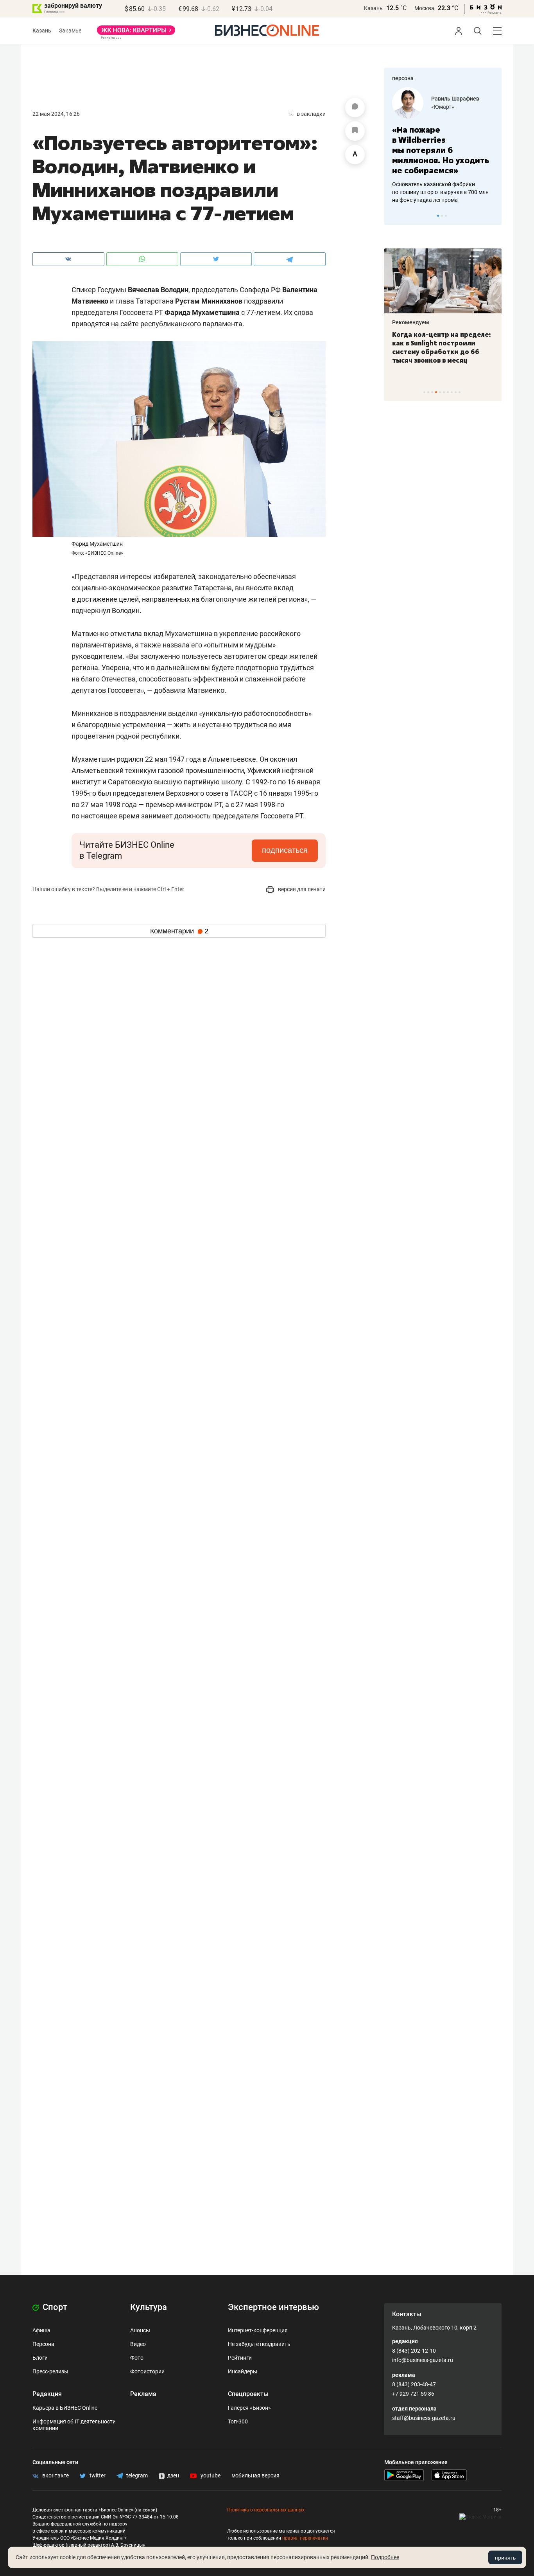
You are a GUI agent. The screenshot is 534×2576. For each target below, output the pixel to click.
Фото (137, 2358)
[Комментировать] (355, 108)
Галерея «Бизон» (249, 2408)
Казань (373, 8)
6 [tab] (444, 392)
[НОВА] (136, 33)
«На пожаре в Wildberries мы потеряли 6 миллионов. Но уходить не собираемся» (441, 150)
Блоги (40, 2358)
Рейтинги (240, 2358)
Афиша (41, 2330)
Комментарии (179, 931)
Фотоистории (147, 2371)
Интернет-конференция (258, 2330)
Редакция (47, 2394)
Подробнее (385, 2557)
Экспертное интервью (273, 2307)
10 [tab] (460, 392)
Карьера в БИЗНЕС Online (65, 2408)
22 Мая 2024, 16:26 (56, 114)
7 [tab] (448, 392)
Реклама (143, 2394)
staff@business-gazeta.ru (424, 2418)
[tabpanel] (443, 146)
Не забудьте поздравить (259, 2344)
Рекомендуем (411, 322)
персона (403, 78)
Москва (424, 8)
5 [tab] (440, 392)
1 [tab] (438, 216)
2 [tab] (442, 216)
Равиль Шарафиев (455, 99)
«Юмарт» (443, 107)
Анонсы (140, 2330)
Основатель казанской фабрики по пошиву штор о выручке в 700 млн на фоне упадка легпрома (440, 192)
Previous (395, 216)
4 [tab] (436, 392)
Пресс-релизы (50, 2371)
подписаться (285, 850)
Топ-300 (238, 2421)
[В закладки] (355, 131)
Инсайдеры (243, 2371)
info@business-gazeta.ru (423, 2360)
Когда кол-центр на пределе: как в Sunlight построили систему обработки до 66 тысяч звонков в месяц (442, 347)
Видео (138, 2344)
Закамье (70, 31)
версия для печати (301, 889)
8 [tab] (452, 392)
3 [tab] (446, 216)
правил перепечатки (305, 2538)
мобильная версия (255, 2475)
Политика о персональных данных (266, 2510)
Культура (149, 2307)
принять (505, 2558)
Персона (43, 2344)
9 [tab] (456, 392)
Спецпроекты (248, 2394)
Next (493, 216)
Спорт (54, 2307)
